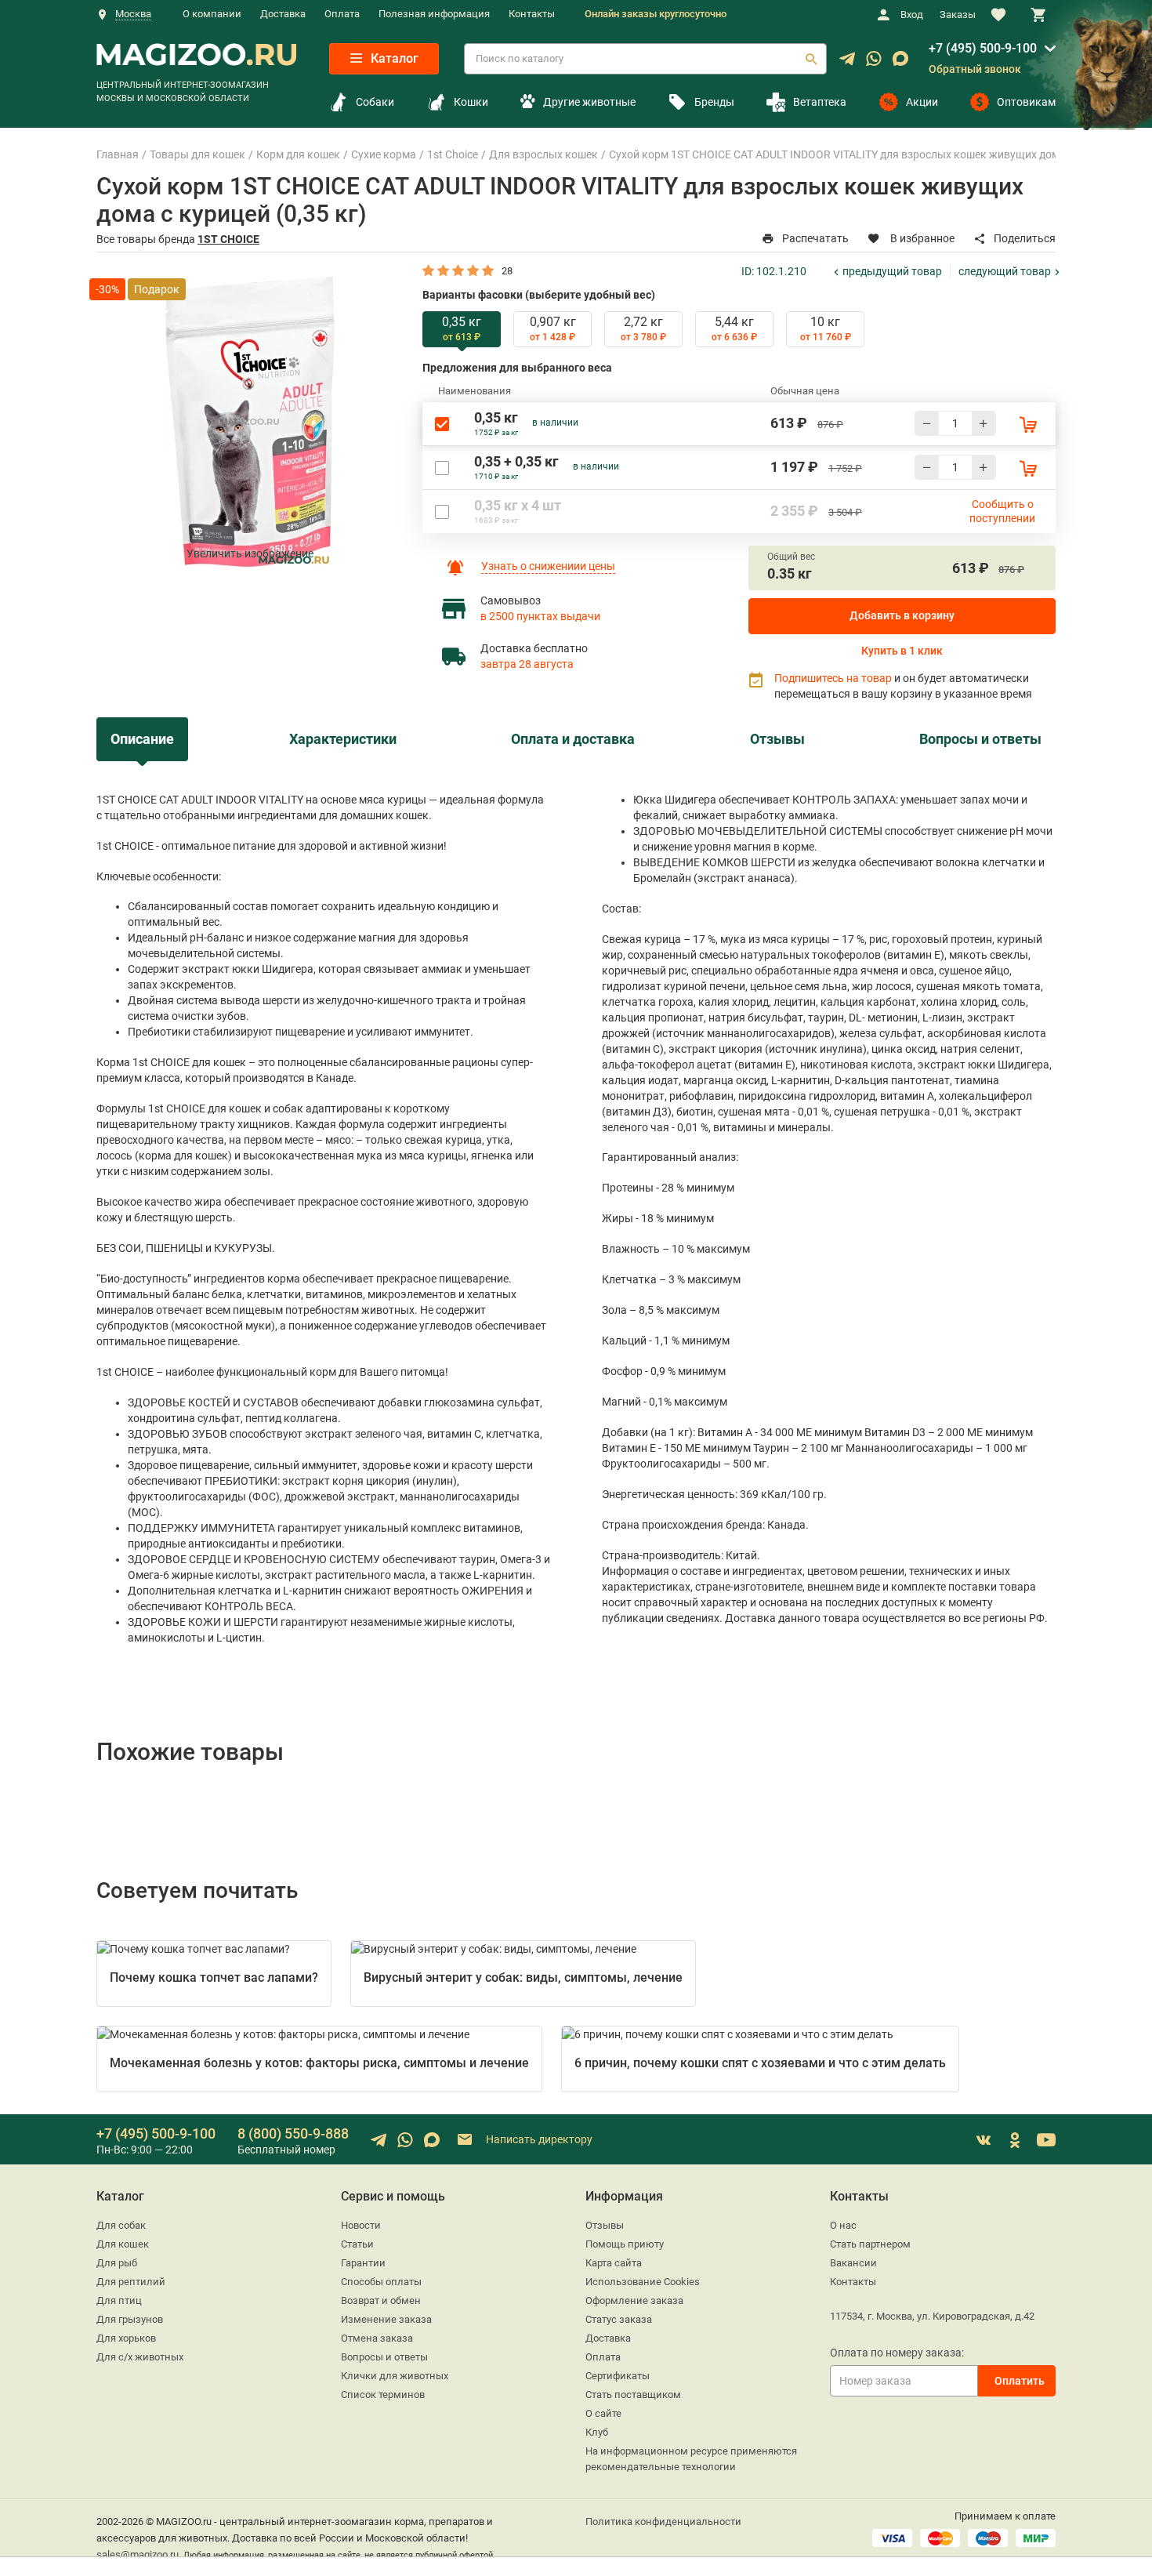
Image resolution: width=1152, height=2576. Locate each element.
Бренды (714, 102)
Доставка (283, 14)
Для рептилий (131, 2282)
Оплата (342, 14)
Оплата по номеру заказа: (897, 2353)
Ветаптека (820, 102)
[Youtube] (1046, 2140)
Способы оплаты (381, 2282)
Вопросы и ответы (384, 2357)
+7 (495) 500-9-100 (983, 48)
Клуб (597, 2432)
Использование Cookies (643, 2282)
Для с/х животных (140, 2357)
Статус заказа (619, 2319)
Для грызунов (130, 2319)
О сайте (603, 2413)
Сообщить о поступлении (1002, 511)
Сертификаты (618, 2376)
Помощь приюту (625, 2244)
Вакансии (853, 2263)
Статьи (357, 2244)
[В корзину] (1028, 424)
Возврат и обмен (381, 2300)
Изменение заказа (386, 2319)
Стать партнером (870, 2244)
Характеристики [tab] (343, 739)
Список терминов (383, 2395)
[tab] (462, 329)
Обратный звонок (975, 69)
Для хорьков (126, 2338)
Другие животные (589, 102)
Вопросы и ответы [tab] (980, 739)
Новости (361, 2225)
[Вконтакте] (984, 2140)
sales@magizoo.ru (138, 2554)
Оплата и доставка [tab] (573, 739)
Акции (922, 102)
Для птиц (119, 2300)
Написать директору (538, 2139)
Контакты (532, 14)
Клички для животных (395, 2376)
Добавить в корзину (902, 615)
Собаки (375, 102)
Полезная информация (434, 14)
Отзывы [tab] (777, 739)
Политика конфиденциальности (663, 2522)
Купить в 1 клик (902, 651)
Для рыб (117, 2263)
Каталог (393, 58)
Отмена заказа (377, 2338)
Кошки (471, 102)
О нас (843, 2225)
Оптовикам (1026, 102)
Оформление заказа (634, 2300)
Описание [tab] (142, 739)
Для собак (121, 2225)
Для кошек (123, 2244)
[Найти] (811, 59)
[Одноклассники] (1015, 2140)
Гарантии (363, 2263)
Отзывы (605, 2225)
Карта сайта (614, 2263)
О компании (212, 14)
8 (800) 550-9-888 (293, 2133)
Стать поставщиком (633, 2395)
